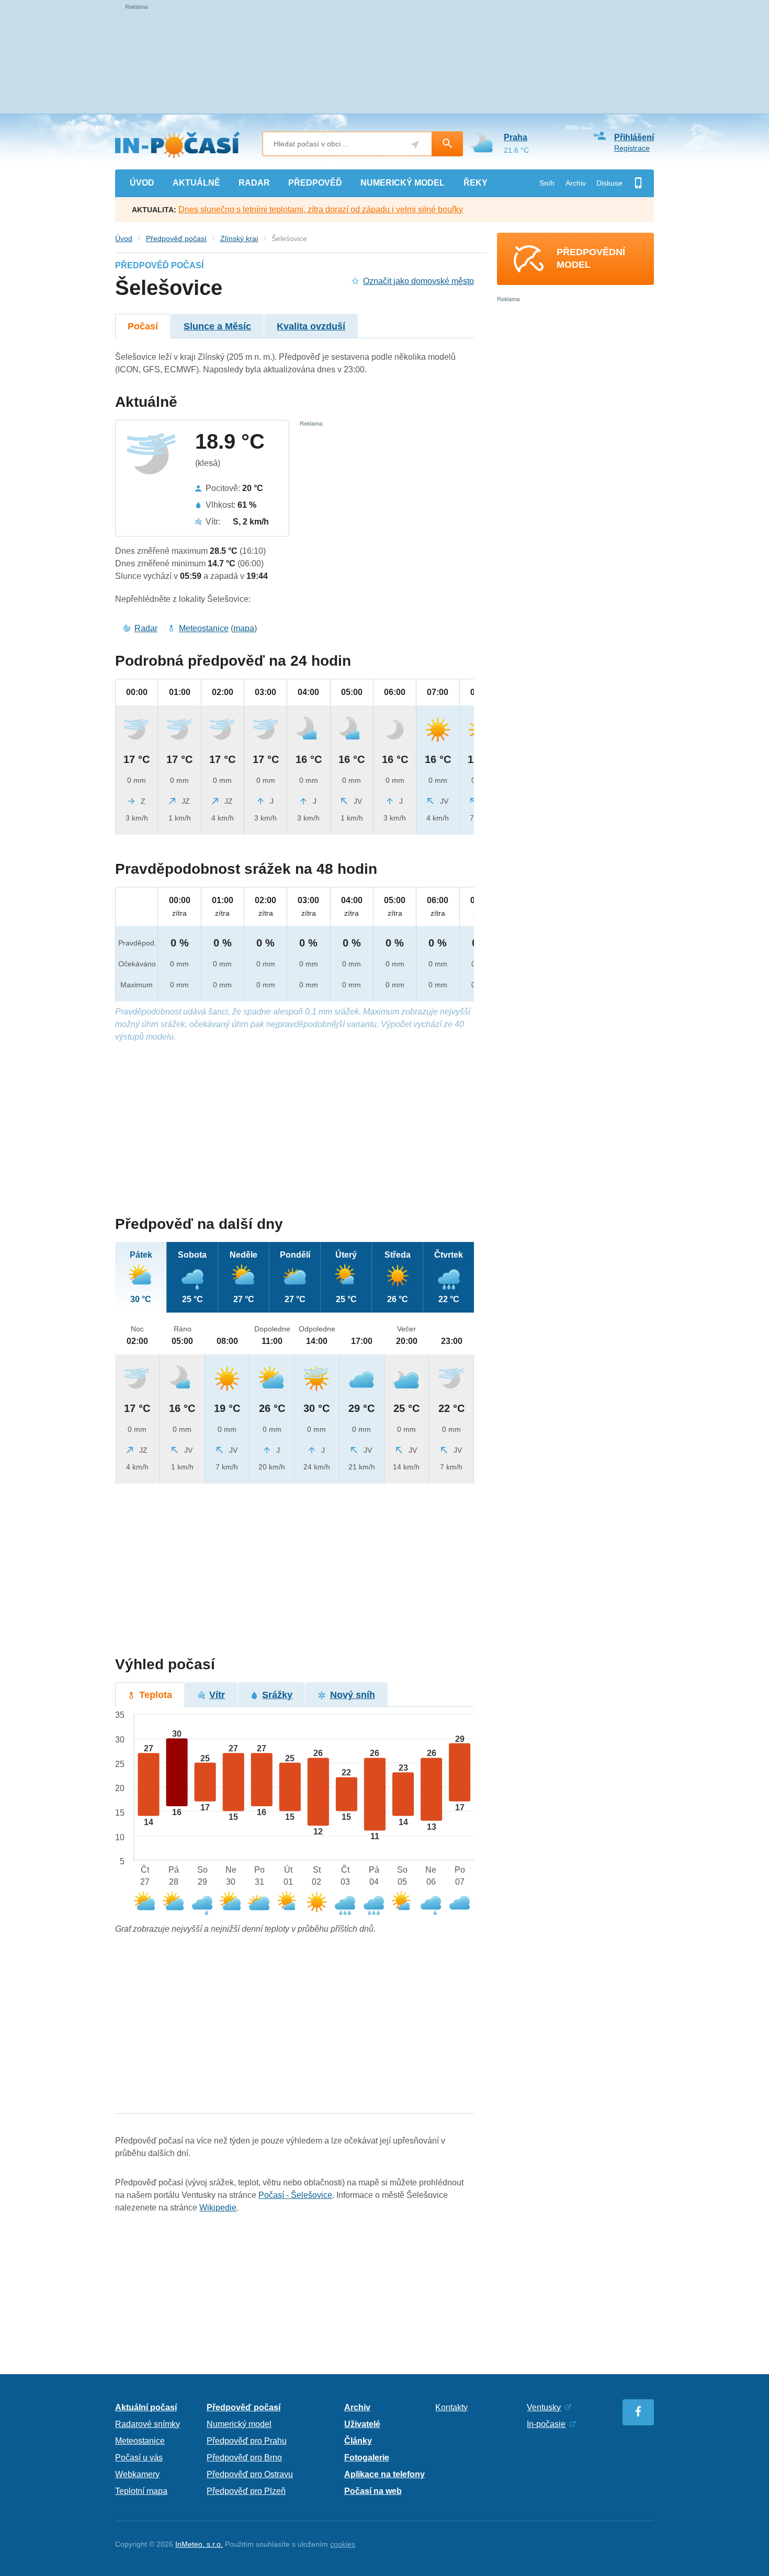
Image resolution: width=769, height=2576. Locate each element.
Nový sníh (353, 1695)
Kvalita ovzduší (311, 326)
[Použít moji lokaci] (415, 145)
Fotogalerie (367, 2458)
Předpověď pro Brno (244, 2458)
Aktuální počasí (146, 2407)
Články (358, 2441)
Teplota (156, 1695)
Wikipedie (218, 2208)
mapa (244, 628)
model (403, 183)
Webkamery (137, 2474)
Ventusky (544, 2407)
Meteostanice (204, 628)
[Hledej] (447, 144)
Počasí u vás (139, 2458)
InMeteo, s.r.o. (199, 2544)
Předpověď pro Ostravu (250, 2474)
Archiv (576, 183)
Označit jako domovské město (419, 281)
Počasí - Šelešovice (295, 2195)
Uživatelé (362, 2424)
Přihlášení (634, 137)
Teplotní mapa (141, 2491)
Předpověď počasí (176, 238)
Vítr (217, 1695)
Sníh (547, 183)
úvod (142, 183)
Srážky (277, 1695)
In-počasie (546, 2424)
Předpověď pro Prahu (247, 2441)
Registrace (632, 148)
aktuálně (196, 183)
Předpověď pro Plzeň (246, 2491)
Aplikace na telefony (384, 2474)
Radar (146, 628)
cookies (343, 2544)
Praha (516, 137)
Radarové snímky (148, 2424)
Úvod (124, 238)
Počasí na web (373, 2491)
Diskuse (609, 183)
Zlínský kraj (239, 238)
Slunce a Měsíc (217, 326)
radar (254, 183)
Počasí (143, 326)
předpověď (315, 183)
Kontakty (451, 2407)
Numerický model (239, 2424)
